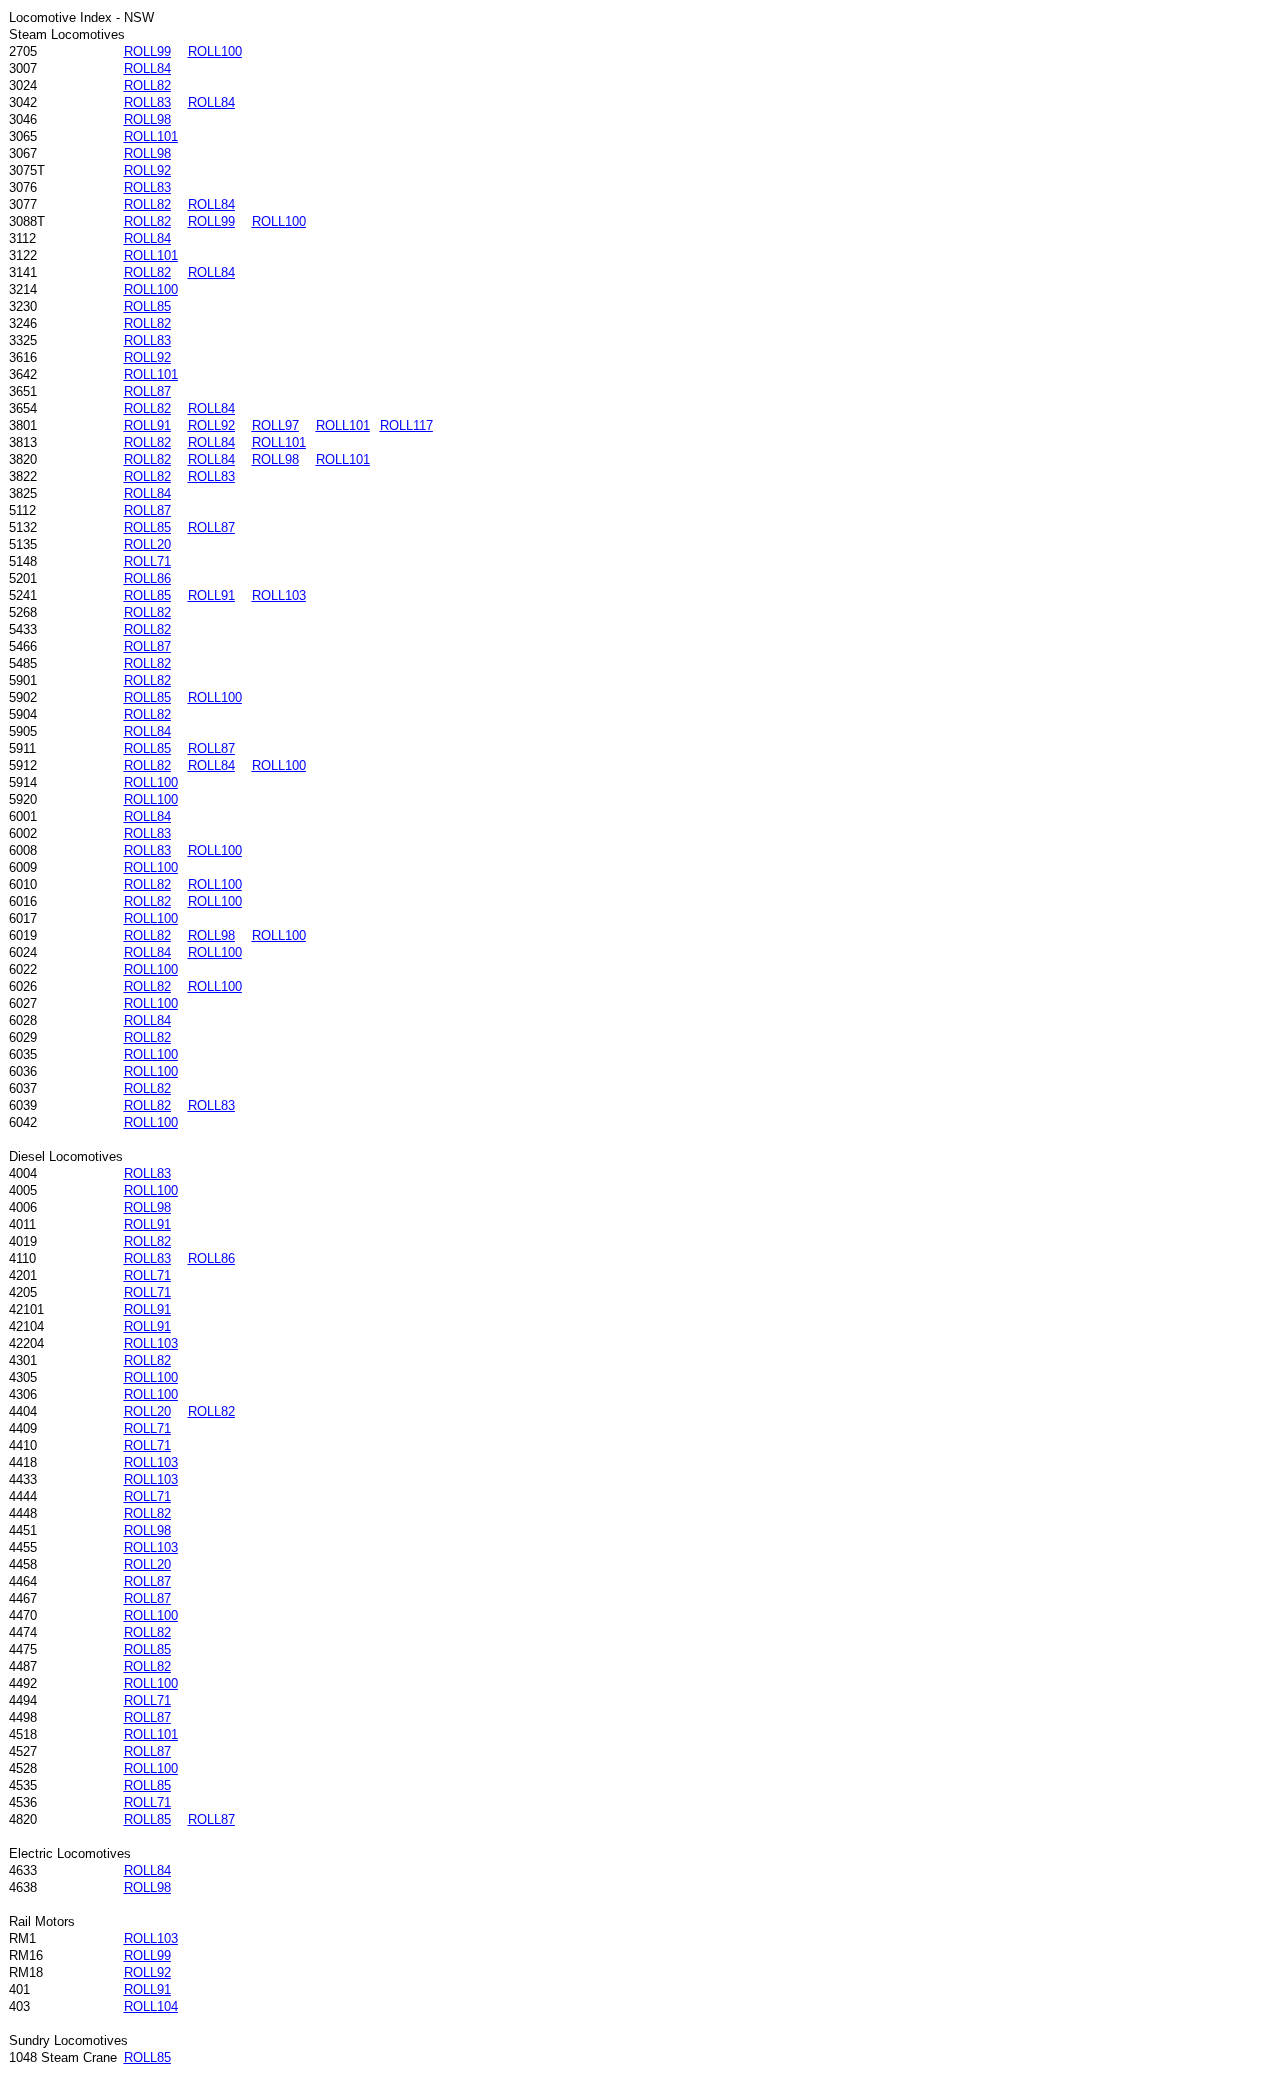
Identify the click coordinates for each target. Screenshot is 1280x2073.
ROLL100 (215, 51)
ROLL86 (147, 578)
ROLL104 (151, 2006)
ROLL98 (147, 119)
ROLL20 (147, 544)
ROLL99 (147, 51)
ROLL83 (147, 102)
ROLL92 (147, 170)
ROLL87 (147, 391)
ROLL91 (147, 425)
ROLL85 (147, 306)
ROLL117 (406, 425)
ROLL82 (147, 85)
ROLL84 (147, 68)
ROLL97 (275, 425)
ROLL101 (151, 136)
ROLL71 (147, 561)
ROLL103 (279, 595)
